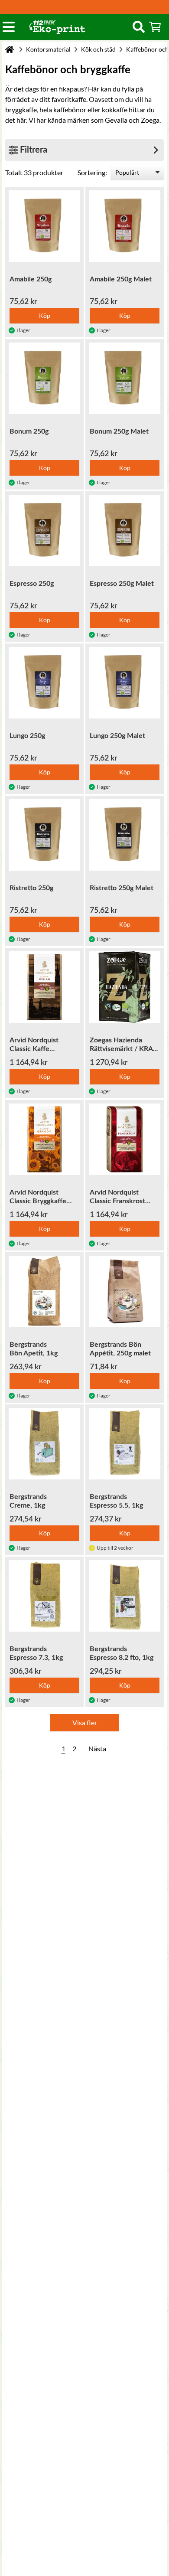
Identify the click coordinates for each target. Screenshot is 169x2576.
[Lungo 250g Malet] (125, 683)
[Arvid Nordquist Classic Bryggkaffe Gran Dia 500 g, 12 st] (44, 1139)
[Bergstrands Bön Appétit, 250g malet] (125, 1291)
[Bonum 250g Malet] (125, 378)
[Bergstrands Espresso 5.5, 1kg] (125, 1444)
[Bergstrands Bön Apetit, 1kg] (44, 1291)
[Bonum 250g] (44, 378)
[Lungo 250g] (44, 683)
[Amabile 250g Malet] (125, 226)
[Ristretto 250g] (44, 835)
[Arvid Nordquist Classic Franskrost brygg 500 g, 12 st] (125, 1139)
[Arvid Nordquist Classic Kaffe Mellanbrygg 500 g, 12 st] (44, 987)
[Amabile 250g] (44, 226)
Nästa (97, 1748)
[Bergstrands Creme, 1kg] (44, 1444)
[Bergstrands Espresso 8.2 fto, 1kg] (125, 1596)
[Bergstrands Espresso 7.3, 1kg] (44, 1596)
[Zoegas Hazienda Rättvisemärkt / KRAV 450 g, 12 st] (125, 987)
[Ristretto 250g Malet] (125, 835)
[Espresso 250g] (44, 531)
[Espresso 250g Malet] (125, 531)
